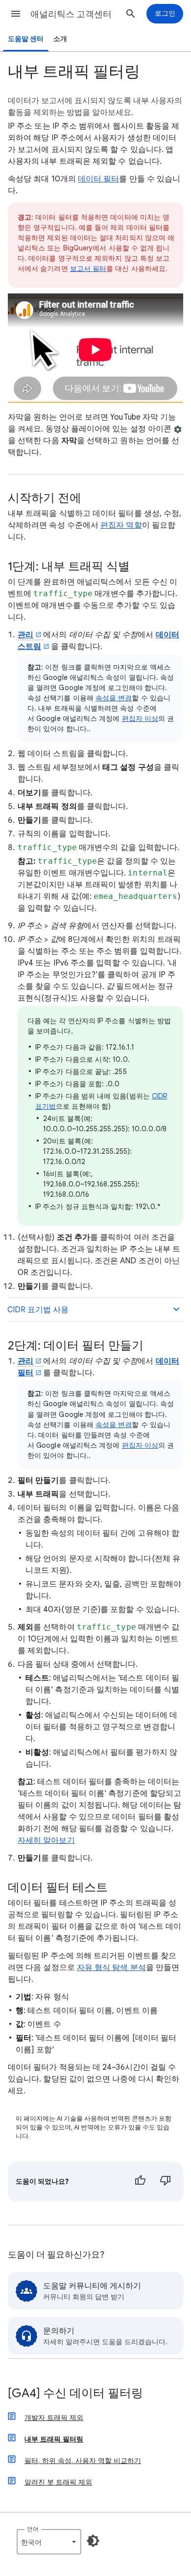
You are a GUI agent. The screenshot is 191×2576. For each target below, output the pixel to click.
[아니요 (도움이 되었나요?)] (166, 2182)
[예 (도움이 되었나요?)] (140, 2182)
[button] (16, 14)
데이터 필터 (98, 179)
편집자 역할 (121, 525)
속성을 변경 (114, 698)
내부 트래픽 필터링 (54, 2439)
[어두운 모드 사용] (93, 2541)
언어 (33, 2529)
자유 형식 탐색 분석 (111, 1968)
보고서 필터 (88, 269)
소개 (60, 39)
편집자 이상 (140, 718)
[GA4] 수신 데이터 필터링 (75, 2394)
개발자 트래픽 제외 (54, 2418)
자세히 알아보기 (46, 1840)
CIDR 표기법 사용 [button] (38, 1310)
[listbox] (49, 2542)
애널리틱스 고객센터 (71, 14)
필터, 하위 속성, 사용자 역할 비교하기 (83, 2461)
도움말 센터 (26, 39)
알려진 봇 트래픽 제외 (58, 2482)
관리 (25, 635)
